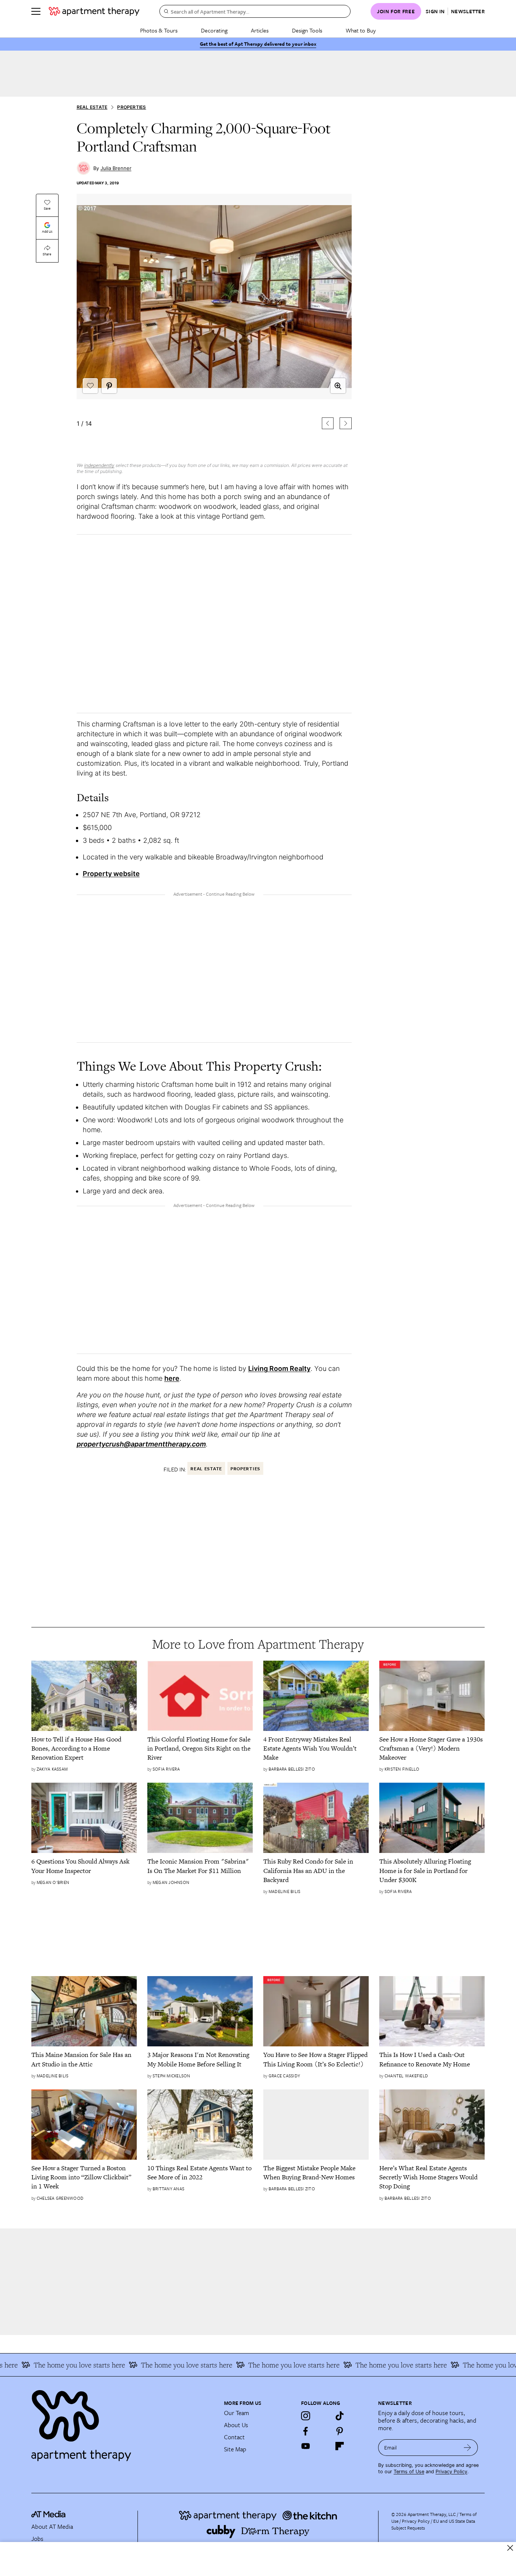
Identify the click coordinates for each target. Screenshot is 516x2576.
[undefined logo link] (94, 11)
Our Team (236, 2413)
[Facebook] (306, 2431)
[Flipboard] (340, 2446)
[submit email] (467, 2448)
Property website (111, 874)
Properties (131, 107)
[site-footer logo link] (48, 2515)
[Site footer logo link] (123, 2422)
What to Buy (361, 30)
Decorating (214, 30)
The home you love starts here (164, 2365)
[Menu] (36, 11)
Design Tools (307, 30)
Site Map (235, 2449)
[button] (214, 324)
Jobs (37, 2539)
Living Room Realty (279, 1368)
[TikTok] (340, 2416)
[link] (84, 1748)
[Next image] (345, 423)
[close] (510, 2548)
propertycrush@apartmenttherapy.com (141, 1444)
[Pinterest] (340, 2431)
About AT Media (52, 2527)
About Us (236, 2425)
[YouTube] (306, 2446)
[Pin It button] (109, 386)
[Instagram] (306, 2416)
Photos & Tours (159, 30)
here (172, 1378)
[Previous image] (328, 423)
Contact (234, 2437)
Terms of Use (409, 2472)
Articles (260, 30)
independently (99, 465)
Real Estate (92, 107)
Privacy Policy (451, 2472)
